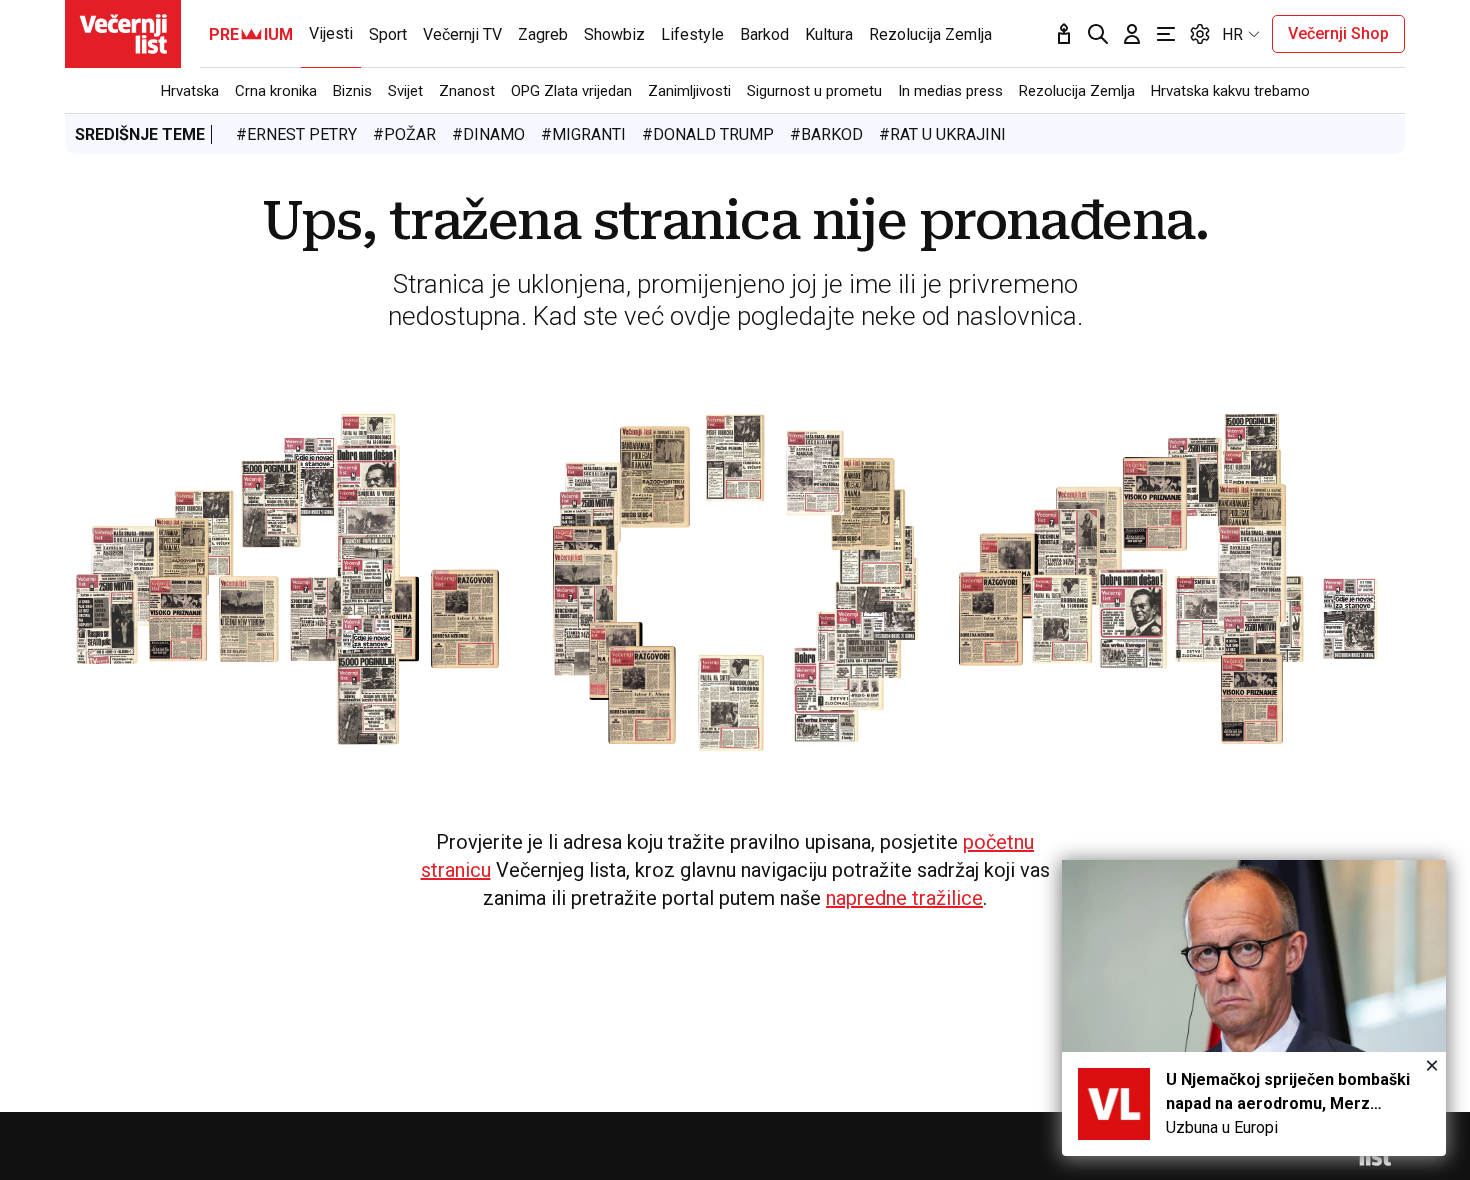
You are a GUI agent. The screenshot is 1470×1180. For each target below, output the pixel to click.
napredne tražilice (904, 898)
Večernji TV (462, 34)
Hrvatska (190, 91)
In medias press (950, 91)
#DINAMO (488, 134)
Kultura (829, 34)
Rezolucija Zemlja (1077, 91)
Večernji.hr (123, 34)
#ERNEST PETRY (296, 134)
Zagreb (543, 34)
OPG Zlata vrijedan (571, 91)
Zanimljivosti (689, 91)
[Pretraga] (1098, 34)
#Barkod (826, 134)
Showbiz (614, 34)
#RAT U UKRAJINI (942, 134)
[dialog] (1254, 1008)
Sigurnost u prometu (814, 91)
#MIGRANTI (583, 134)
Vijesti (331, 33)
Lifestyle (692, 34)
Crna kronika (276, 91)
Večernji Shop (1338, 33)
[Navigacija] (1166, 34)
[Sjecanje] (1064, 34)
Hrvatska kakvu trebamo (1230, 91)
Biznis (352, 91)
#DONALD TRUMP (708, 134)
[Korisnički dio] (1132, 34)
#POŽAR (404, 134)
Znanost (467, 91)
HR (1232, 34)
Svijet (405, 91)
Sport (388, 34)
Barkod (764, 34)
